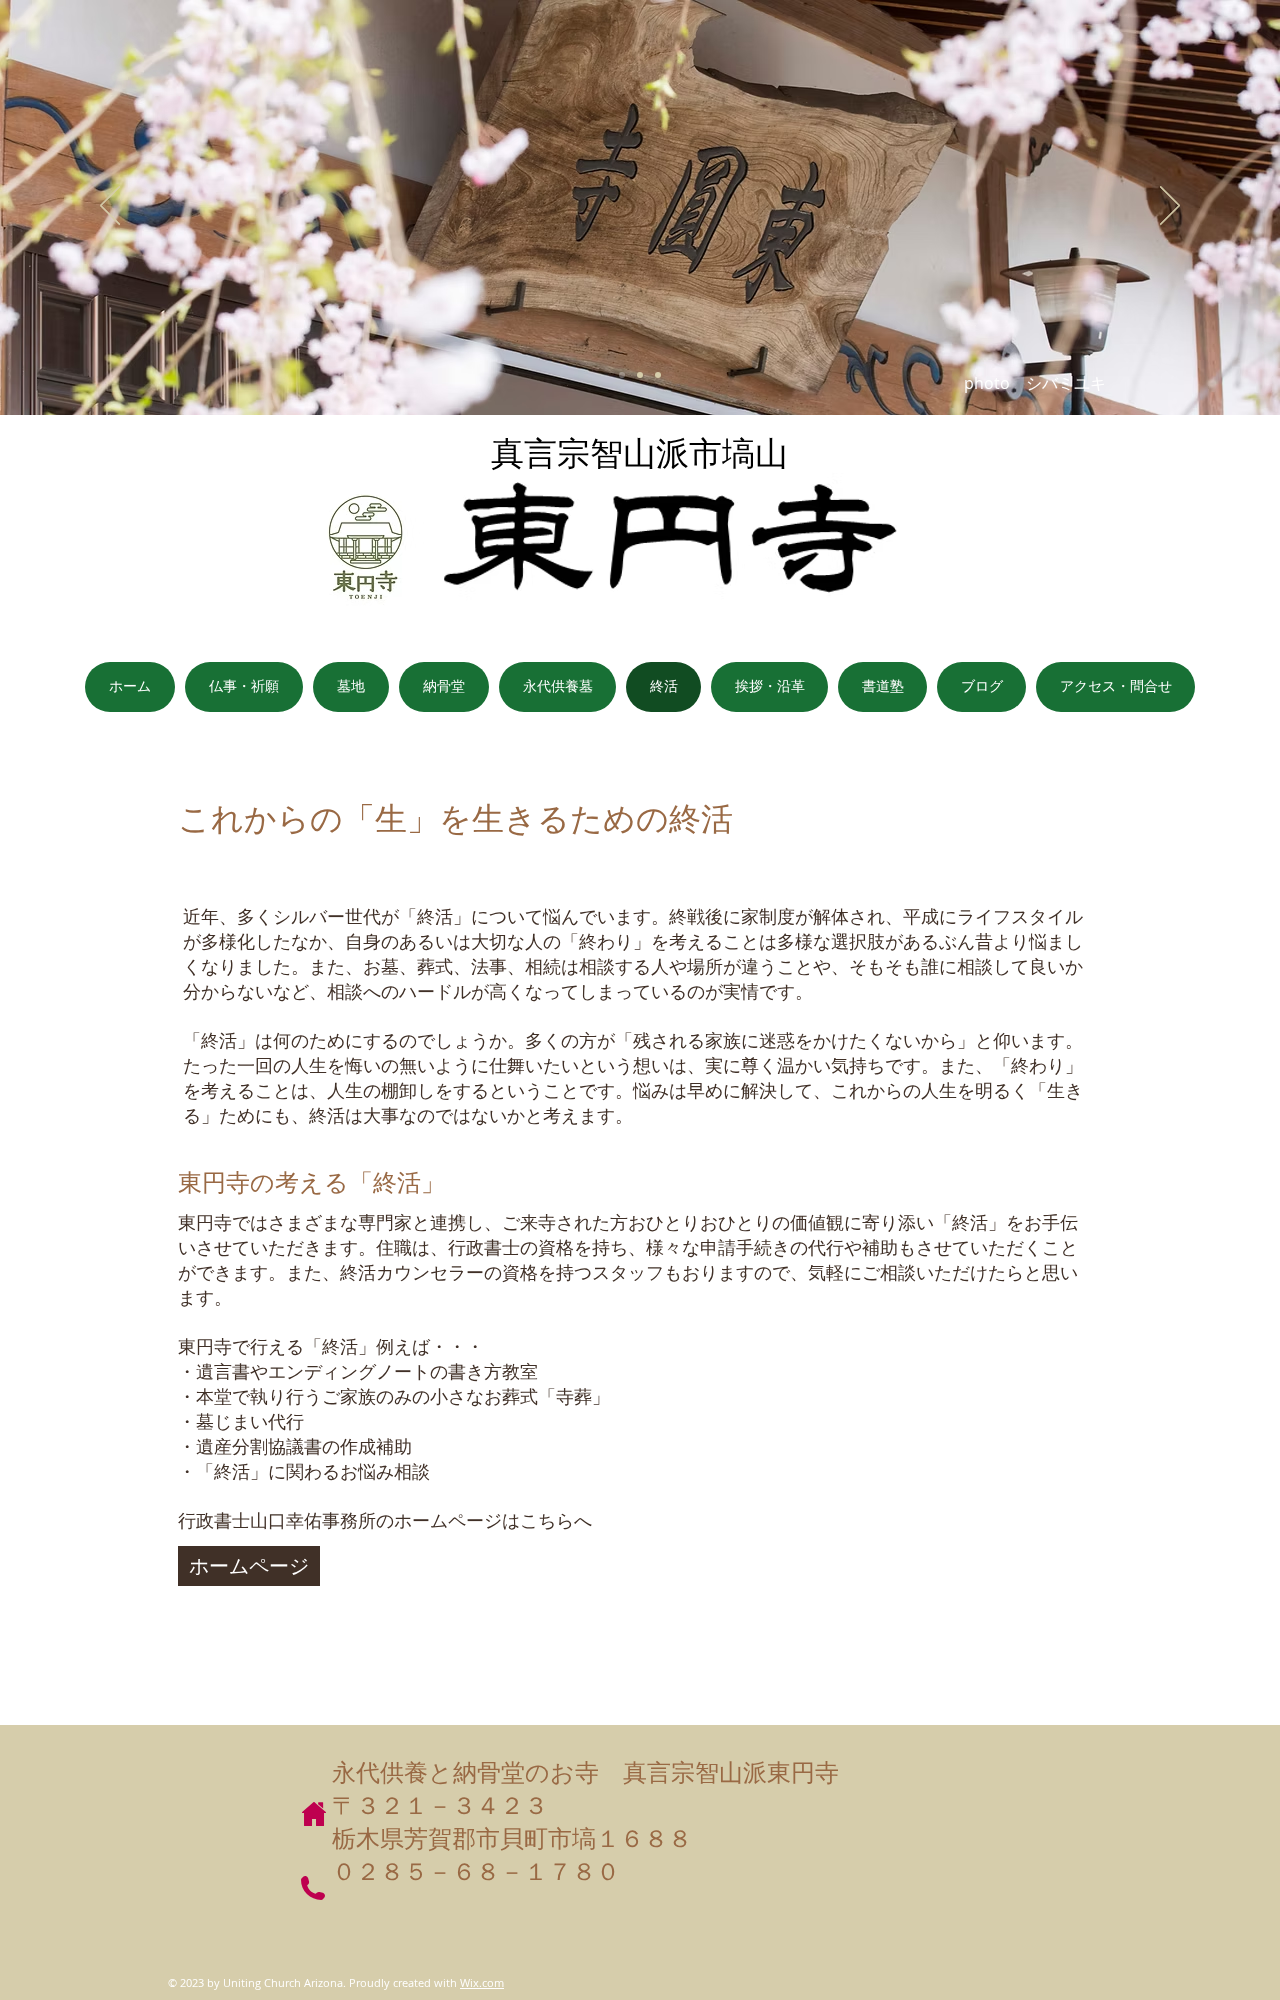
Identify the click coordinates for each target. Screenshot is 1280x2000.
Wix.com (482, 1982)
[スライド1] (622, 375)
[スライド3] (658, 375)
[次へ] (1170, 207)
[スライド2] (640, 375)
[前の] (110, 207)
